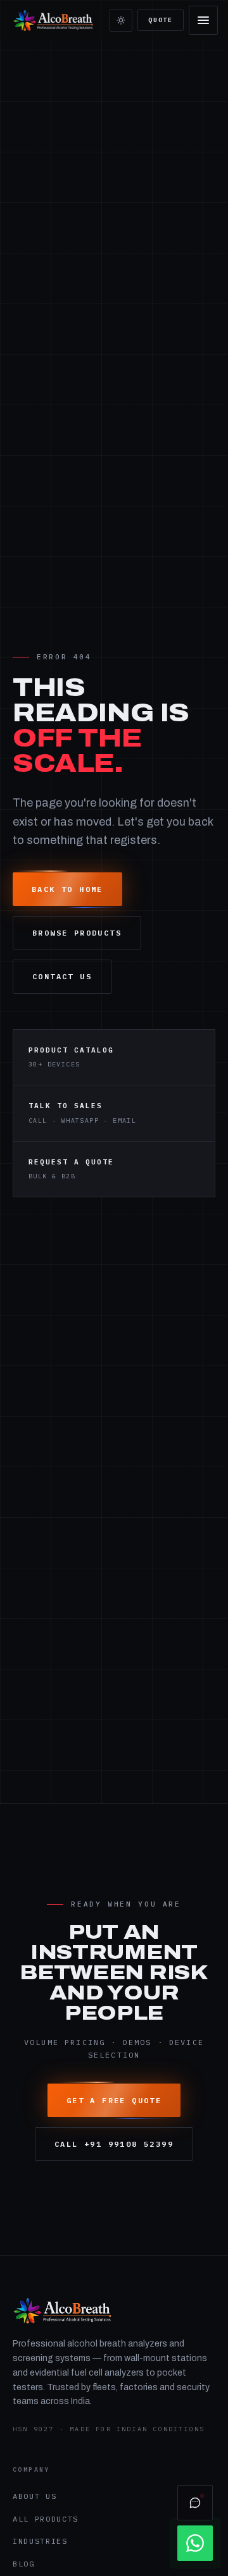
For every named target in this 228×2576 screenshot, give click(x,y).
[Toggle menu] (203, 20)
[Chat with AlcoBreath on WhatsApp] (195, 2543)
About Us (35, 2496)
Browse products (77, 933)
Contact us (62, 976)
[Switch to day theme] (121, 20)
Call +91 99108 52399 (114, 2144)
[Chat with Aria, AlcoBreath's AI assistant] (195, 2503)
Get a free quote (114, 2100)
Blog (24, 2564)
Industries (40, 2541)
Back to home (67, 889)
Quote (161, 20)
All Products (46, 2519)
